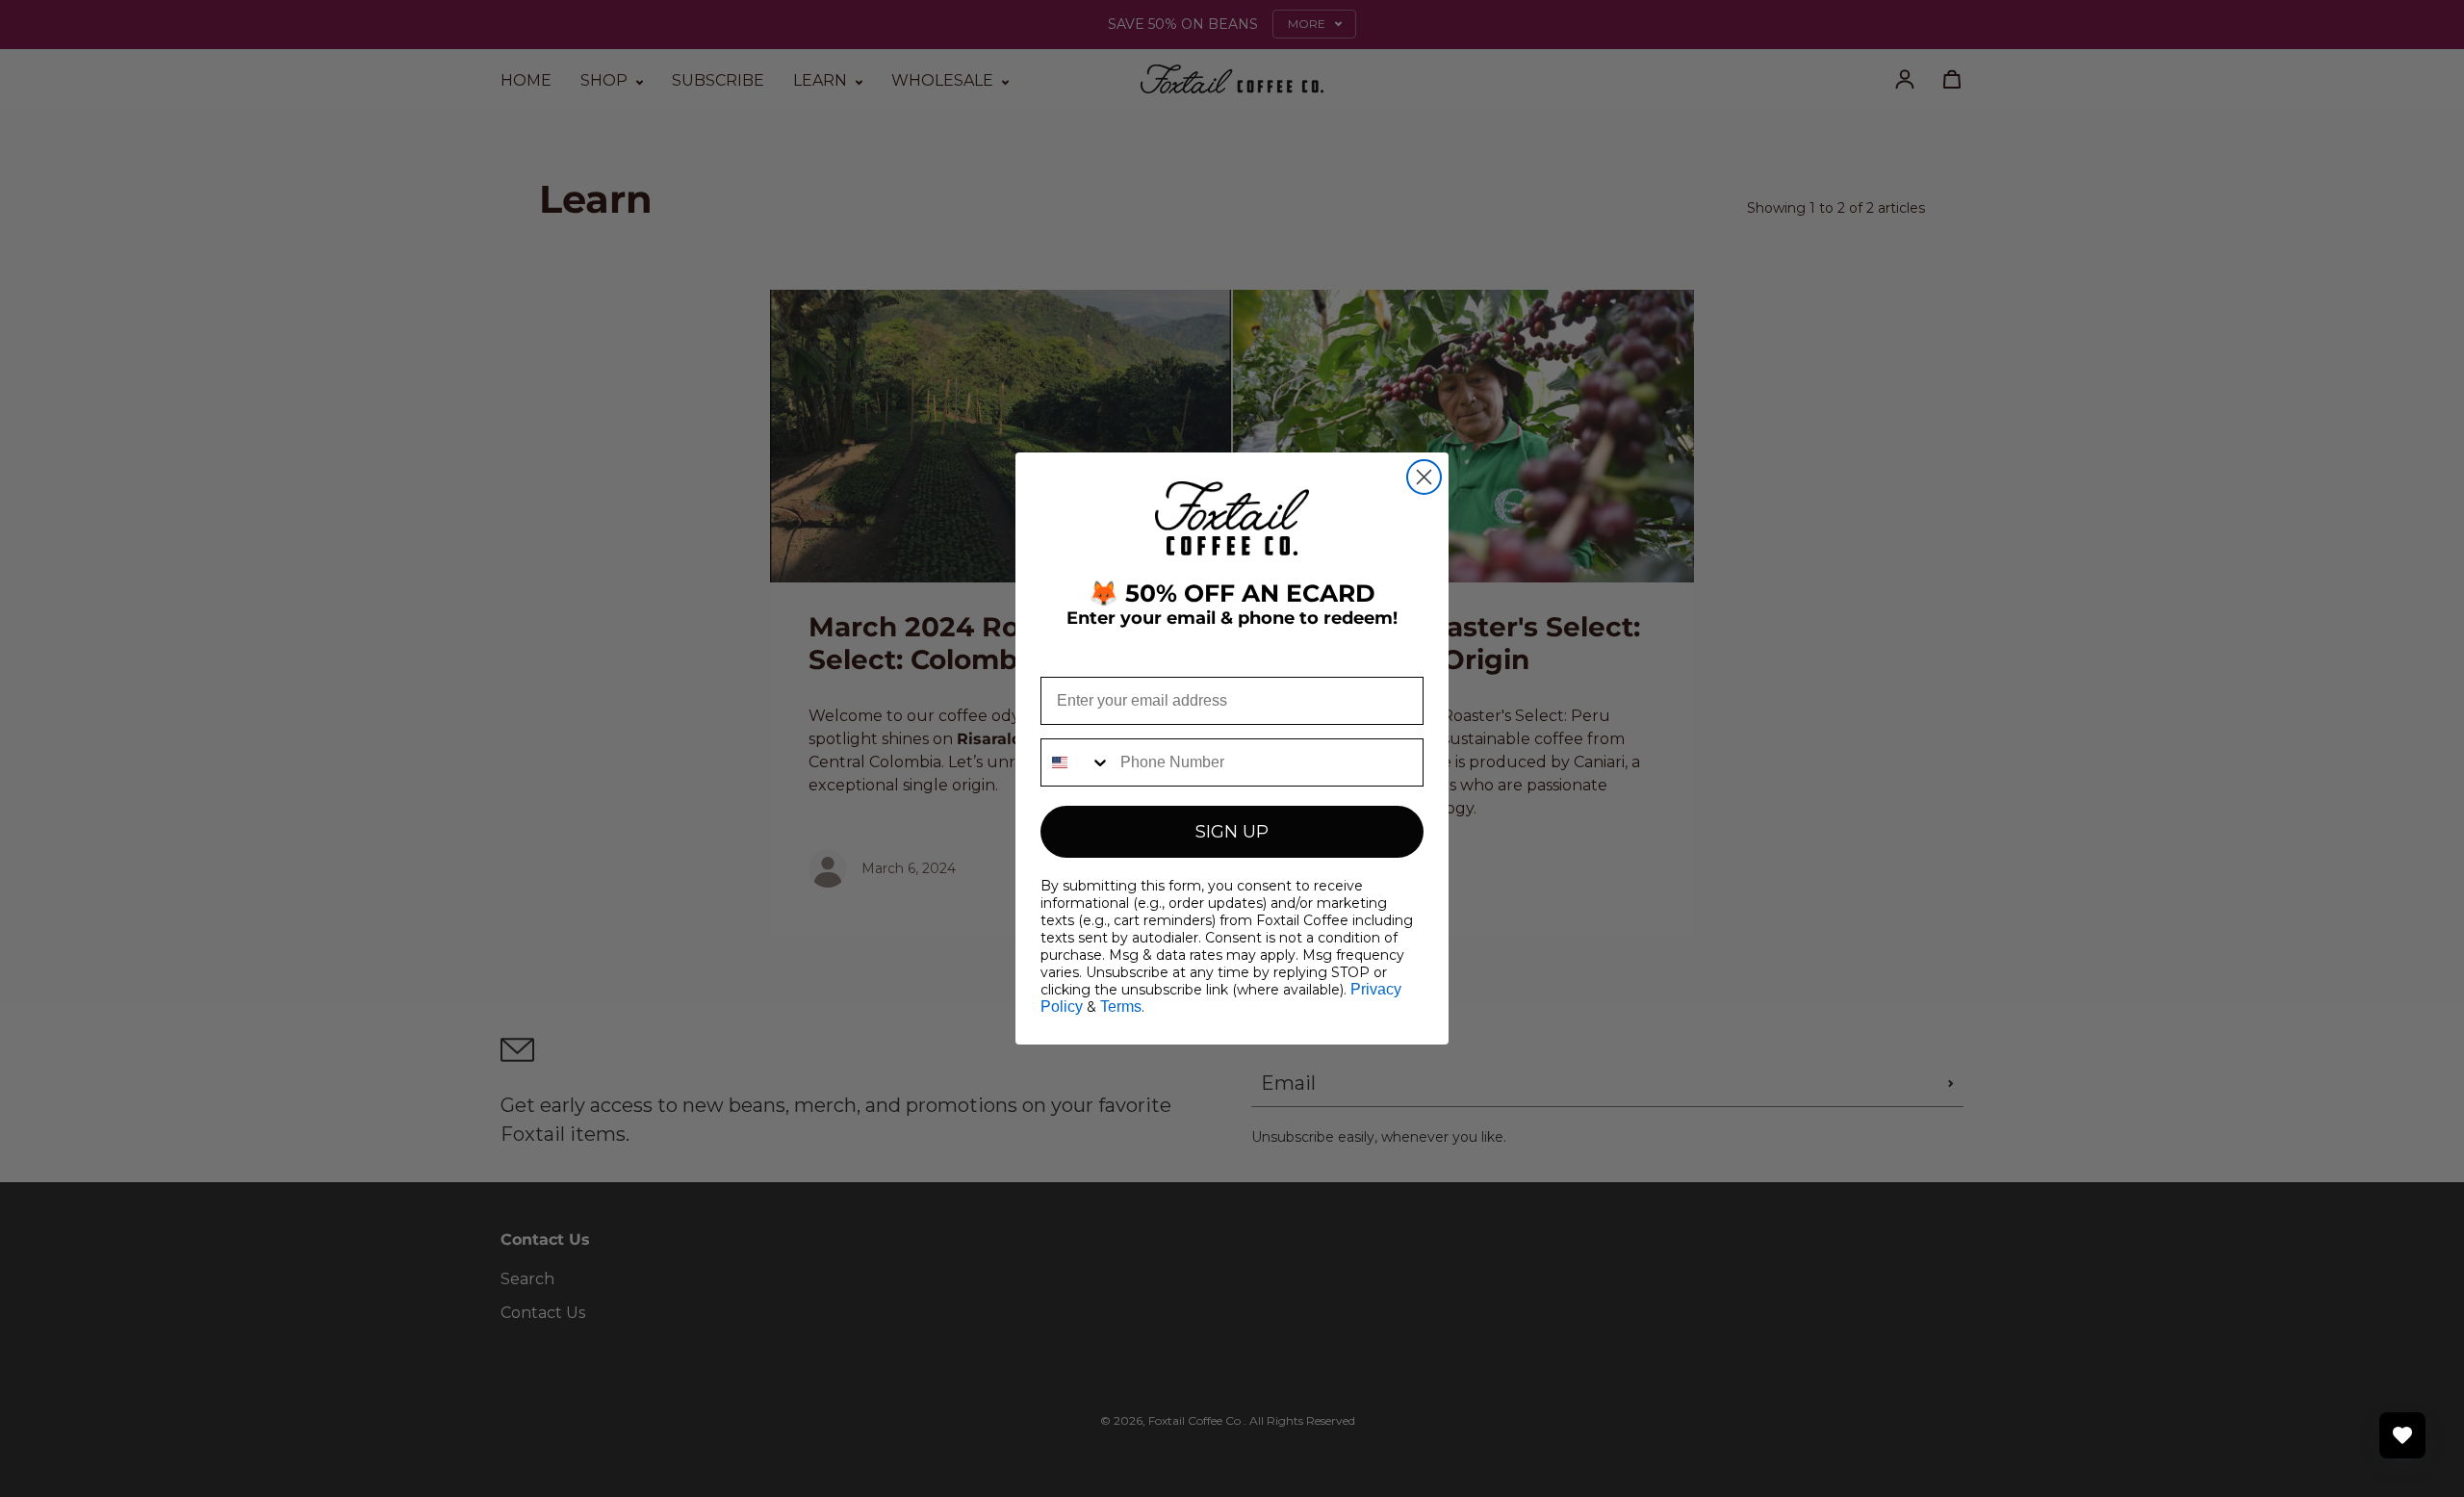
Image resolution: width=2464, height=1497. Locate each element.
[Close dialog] (1424, 477)
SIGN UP (1232, 832)
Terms (1121, 1007)
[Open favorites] (2402, 1435)
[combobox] (1076, 762)
